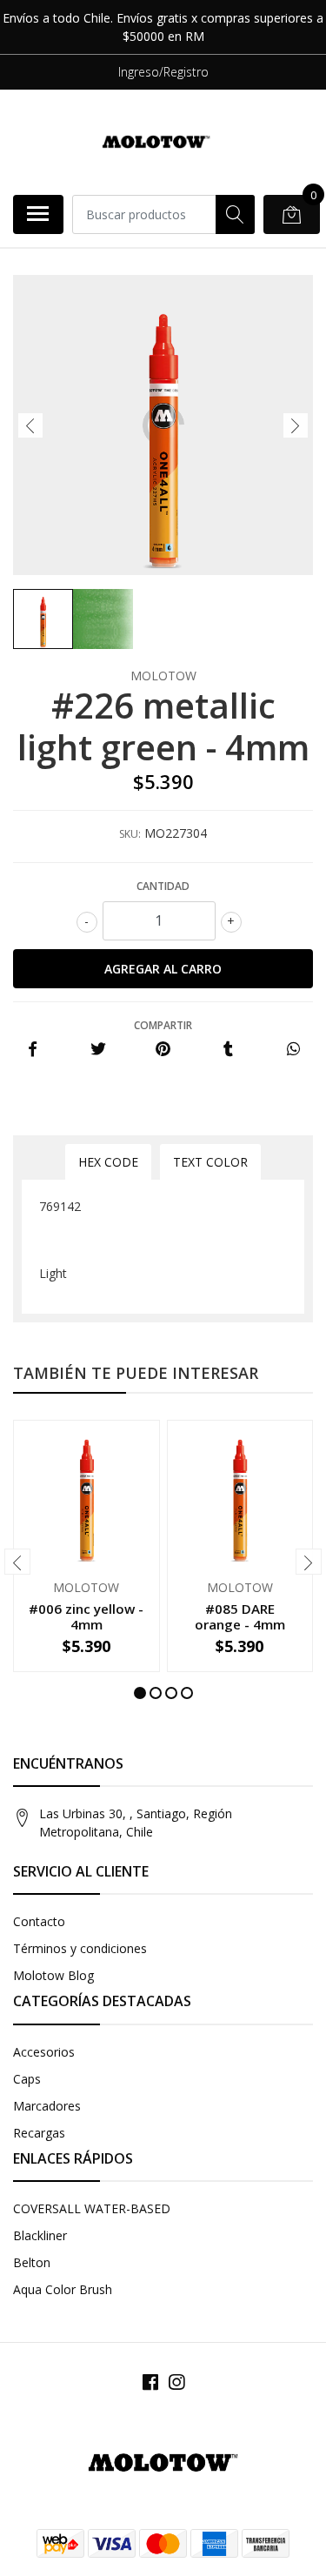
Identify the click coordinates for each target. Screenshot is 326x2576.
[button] (140, 1693)
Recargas (39, 2133)
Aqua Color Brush (63, 2289)
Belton (32, 2262)
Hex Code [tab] (108, 1162)
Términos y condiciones (80, 1948)
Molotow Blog (53, 1975)
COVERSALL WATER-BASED (92, 2208)
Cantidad (163, 886)
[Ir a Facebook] (150, 2382)
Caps (27, 2079)
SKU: (130, 834)
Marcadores (47, 2106)
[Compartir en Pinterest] (163, 1050)
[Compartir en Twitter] (98, 1050)
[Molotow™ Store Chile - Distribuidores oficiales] (156, 142)
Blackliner (40, 2235)
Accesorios (44, 2052)
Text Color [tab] (210, 1162)
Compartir (163, 1025)
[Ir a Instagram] (176, 2382)
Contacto (39, 1921)
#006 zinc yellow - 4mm (86, 1616)
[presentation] (30, 425)
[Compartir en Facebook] (33, 1050)
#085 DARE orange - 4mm (240, 1616)
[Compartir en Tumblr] (228, 1050)
